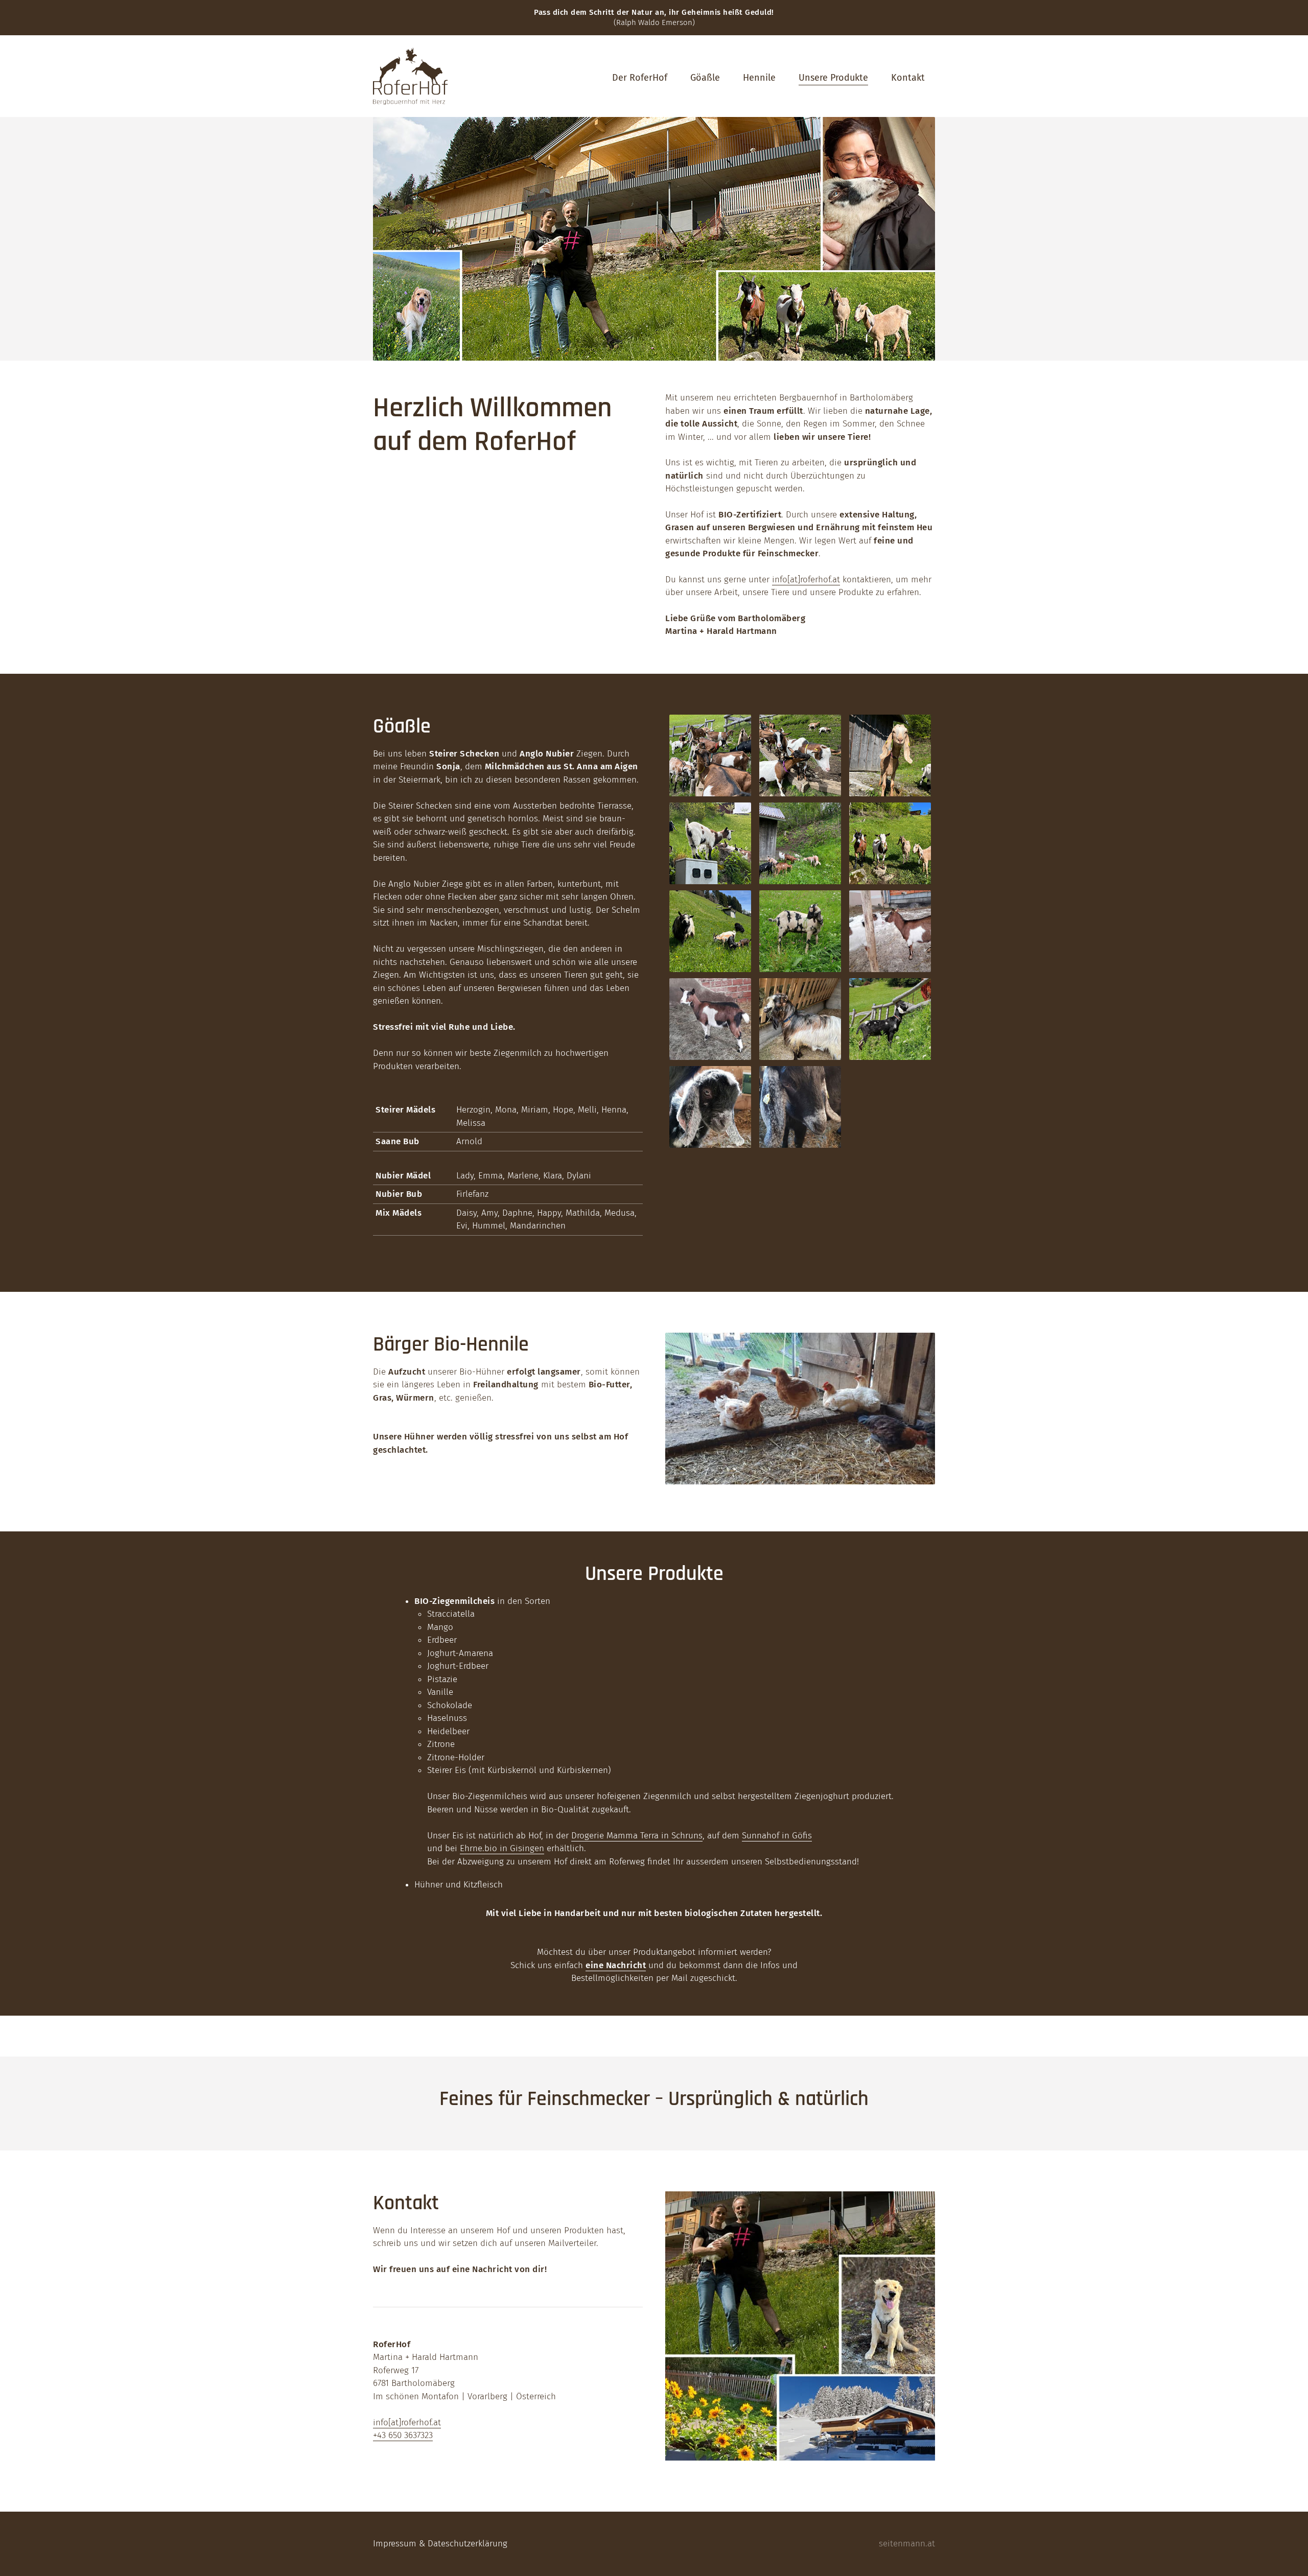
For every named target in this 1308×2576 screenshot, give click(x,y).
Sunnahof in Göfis (777, 1836)
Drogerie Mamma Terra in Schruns (637, 1836)
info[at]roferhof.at (806, 580)
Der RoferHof (640, 78)
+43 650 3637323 (403, 2435)
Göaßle (705, 78)
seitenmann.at (907, 2544)
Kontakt (908, 78)
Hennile (759, 78)
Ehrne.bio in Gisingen (502, 1848)
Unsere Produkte (833, 78)
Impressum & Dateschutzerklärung (440, 2544)
